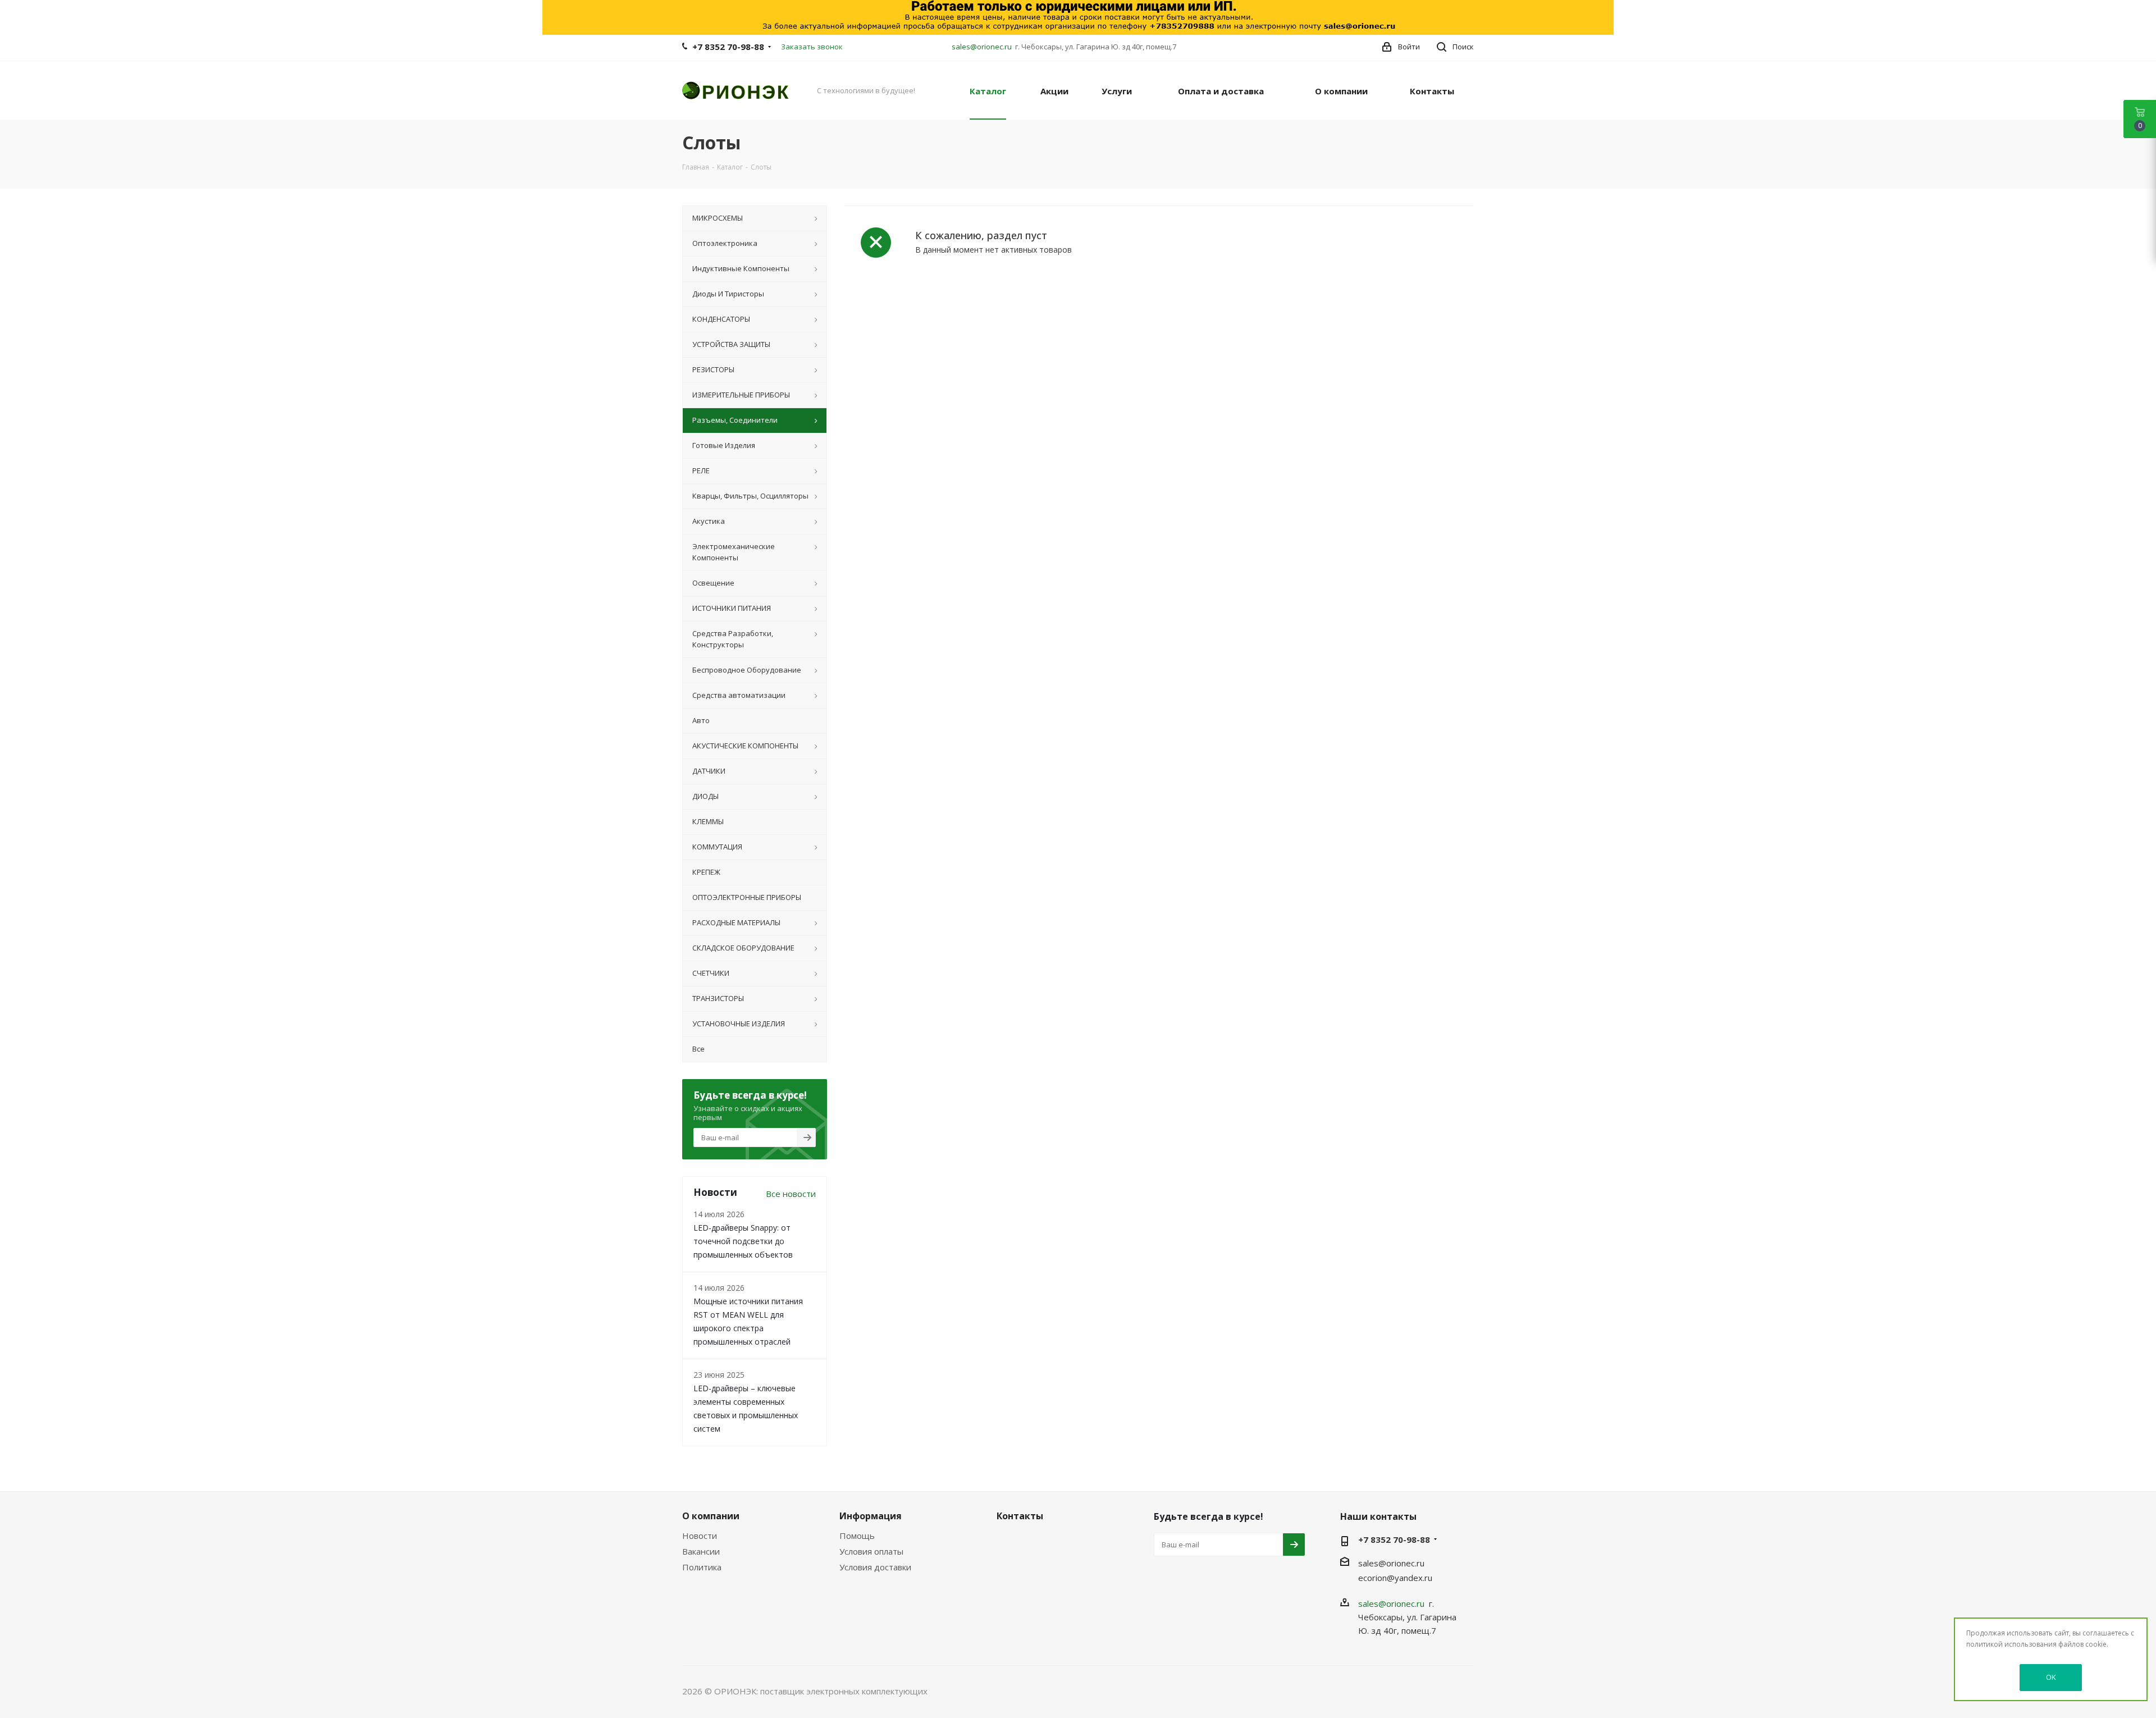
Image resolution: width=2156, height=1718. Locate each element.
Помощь (857, 1536)
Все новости (791, 1194)
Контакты (1020, 1516)
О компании (711, 1516)
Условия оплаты (871, 1551)
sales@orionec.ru (982, 47)
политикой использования (2011, 1644)
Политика (702, 1567)
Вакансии (701, 1551)
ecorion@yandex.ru (1395, 1578)
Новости (700, 1536)
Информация (871, 1516)
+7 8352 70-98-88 (728, 47)
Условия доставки (875, 1567)
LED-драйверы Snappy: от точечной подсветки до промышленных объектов (743, 1241)
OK (2051, 1677)
